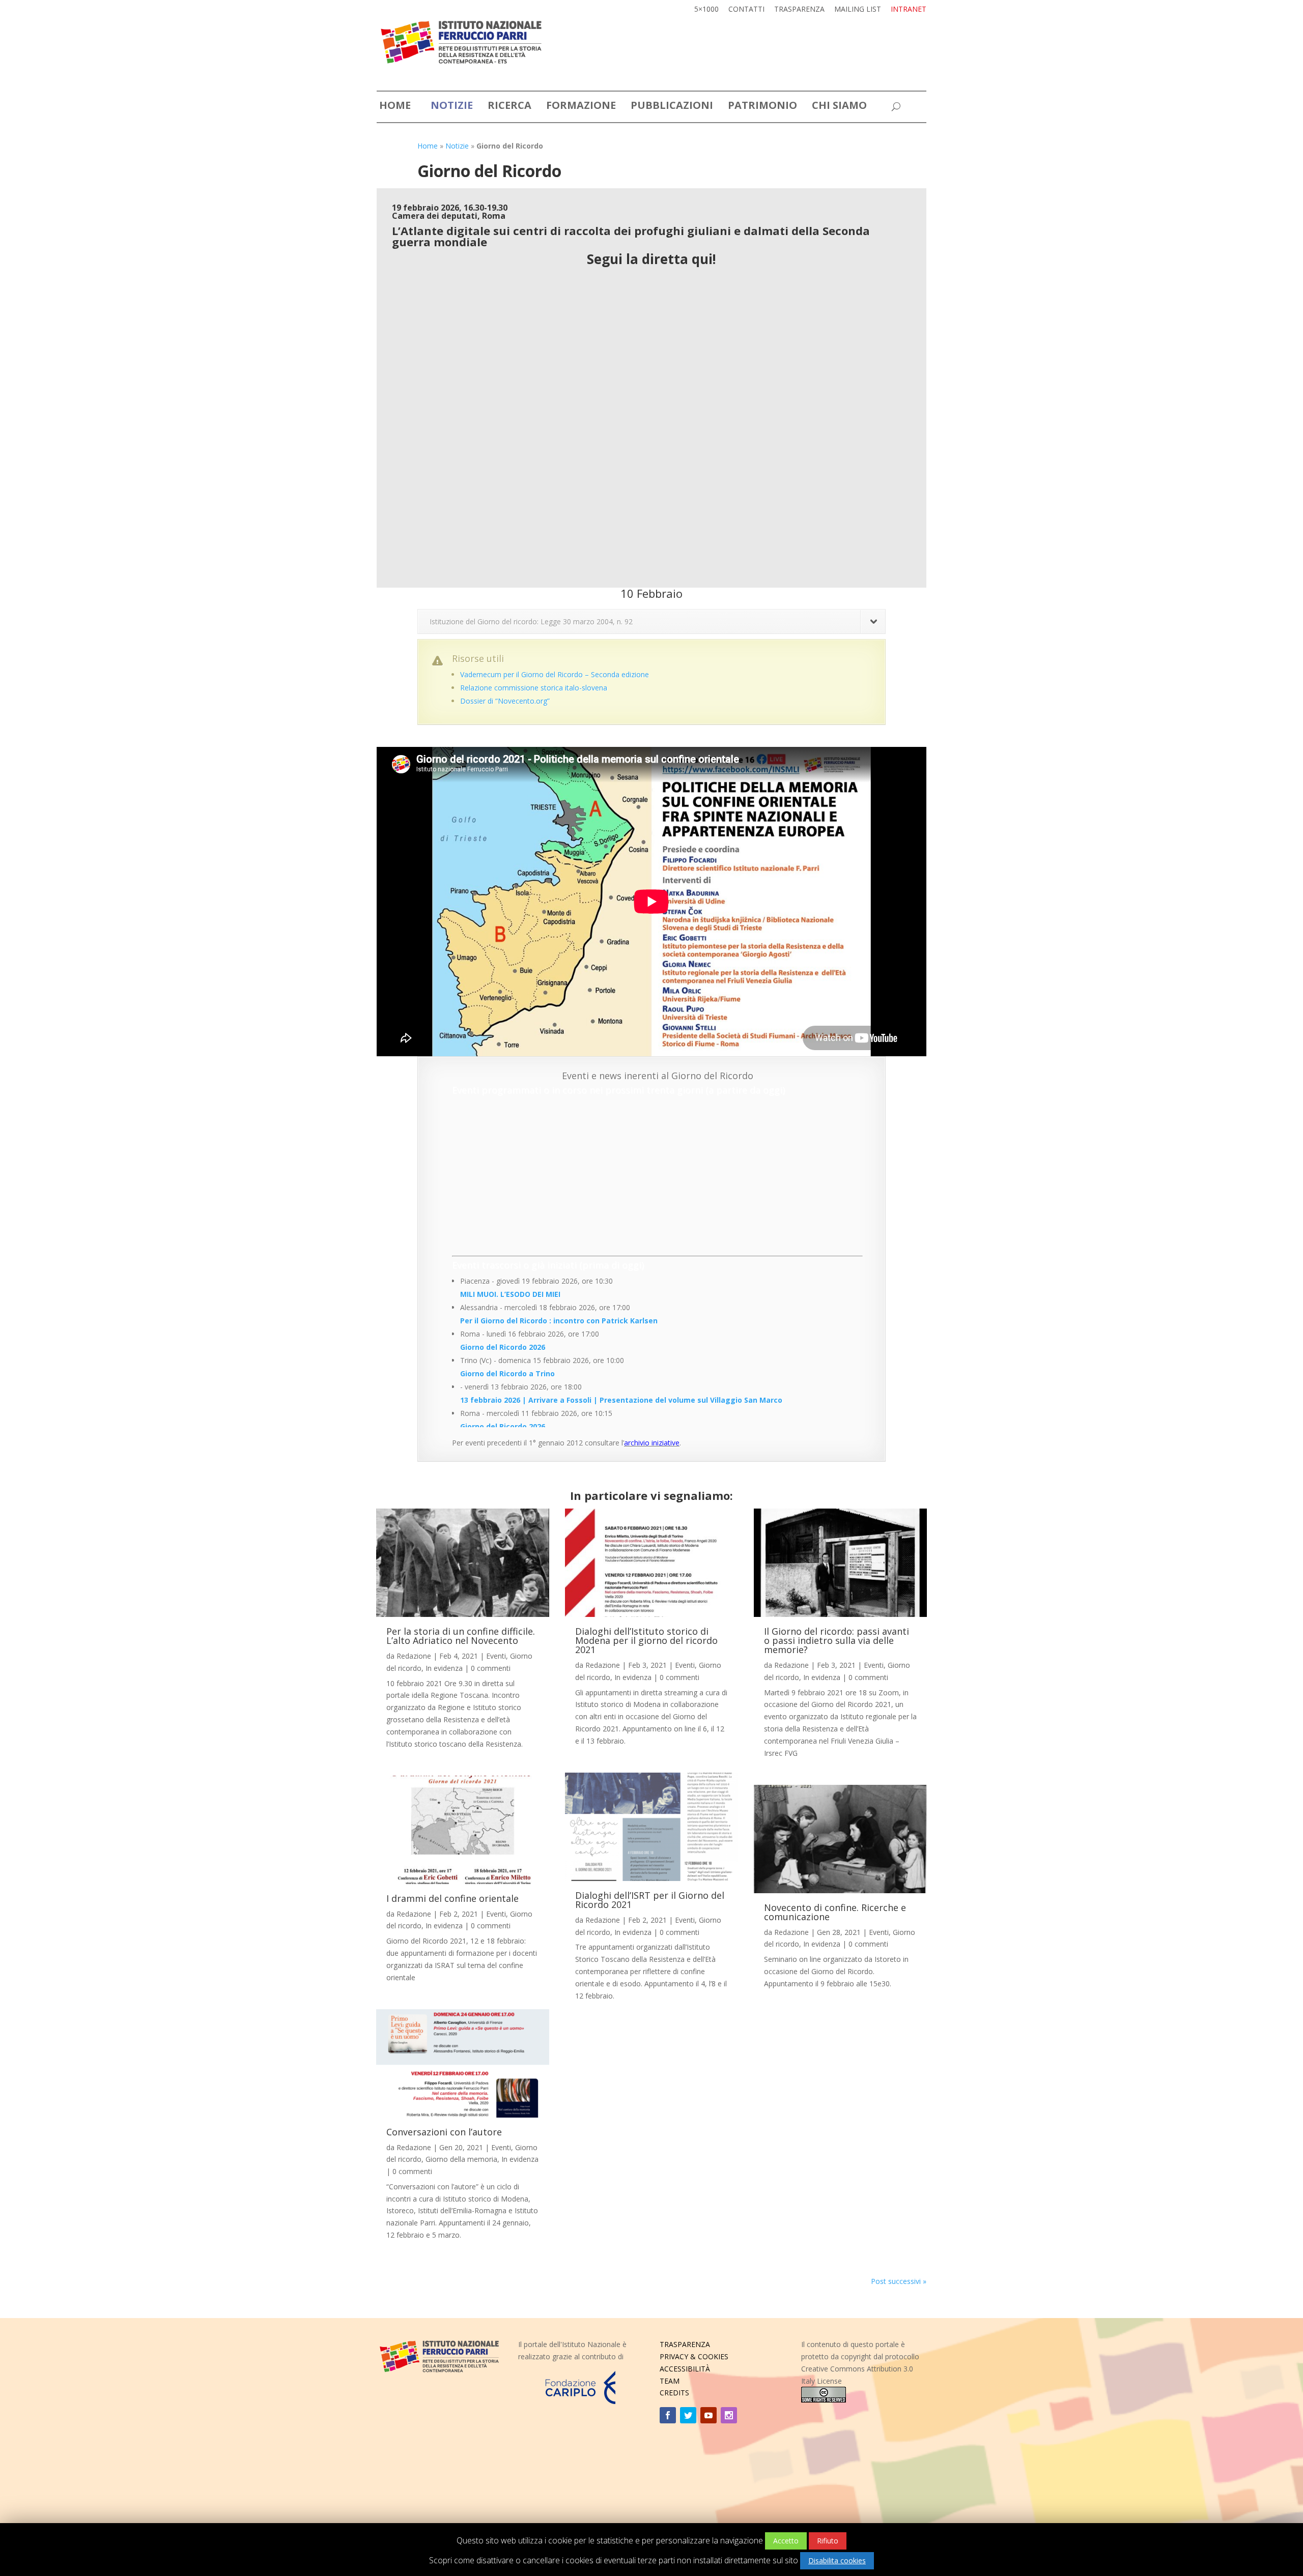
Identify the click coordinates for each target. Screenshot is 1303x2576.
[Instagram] (729, 2415)
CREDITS (674, 2393)
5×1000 (706, 10)
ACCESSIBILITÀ (685, 2369)
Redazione (414, 1656)
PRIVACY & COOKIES (694, 2356)
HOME (395, 107)
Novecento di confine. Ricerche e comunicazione (835, 1912)
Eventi (496, 1656)
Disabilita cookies (837, 2560)
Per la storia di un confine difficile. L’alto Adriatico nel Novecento (461, 1636)
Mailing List (858, 10)
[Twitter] (688, 2415)
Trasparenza (799, 10)
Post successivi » (899, 2281)
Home (428, 146)
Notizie (457, 146)
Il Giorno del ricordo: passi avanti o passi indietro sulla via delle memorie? (837, 1640)
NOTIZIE (452, 107)
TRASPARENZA (685, 2344)
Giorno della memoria (461, 2159)
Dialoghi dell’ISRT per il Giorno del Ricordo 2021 (650, 1900)
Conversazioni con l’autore (444, 2132)
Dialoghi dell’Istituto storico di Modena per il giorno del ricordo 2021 (646, 1640)
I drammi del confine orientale (452, 1898)
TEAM (670, 2381)
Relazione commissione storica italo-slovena (534, 688)
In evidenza (444, 1668)
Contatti (746, 10)
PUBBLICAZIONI (672, 107)
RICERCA (509, 107)
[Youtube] (709, 2415)
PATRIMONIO (762, 107)
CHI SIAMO (839, 107)
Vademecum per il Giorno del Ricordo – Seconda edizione (555, 674)
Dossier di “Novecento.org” (505, 701)
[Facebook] (668, 2415)
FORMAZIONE (581, 107)
